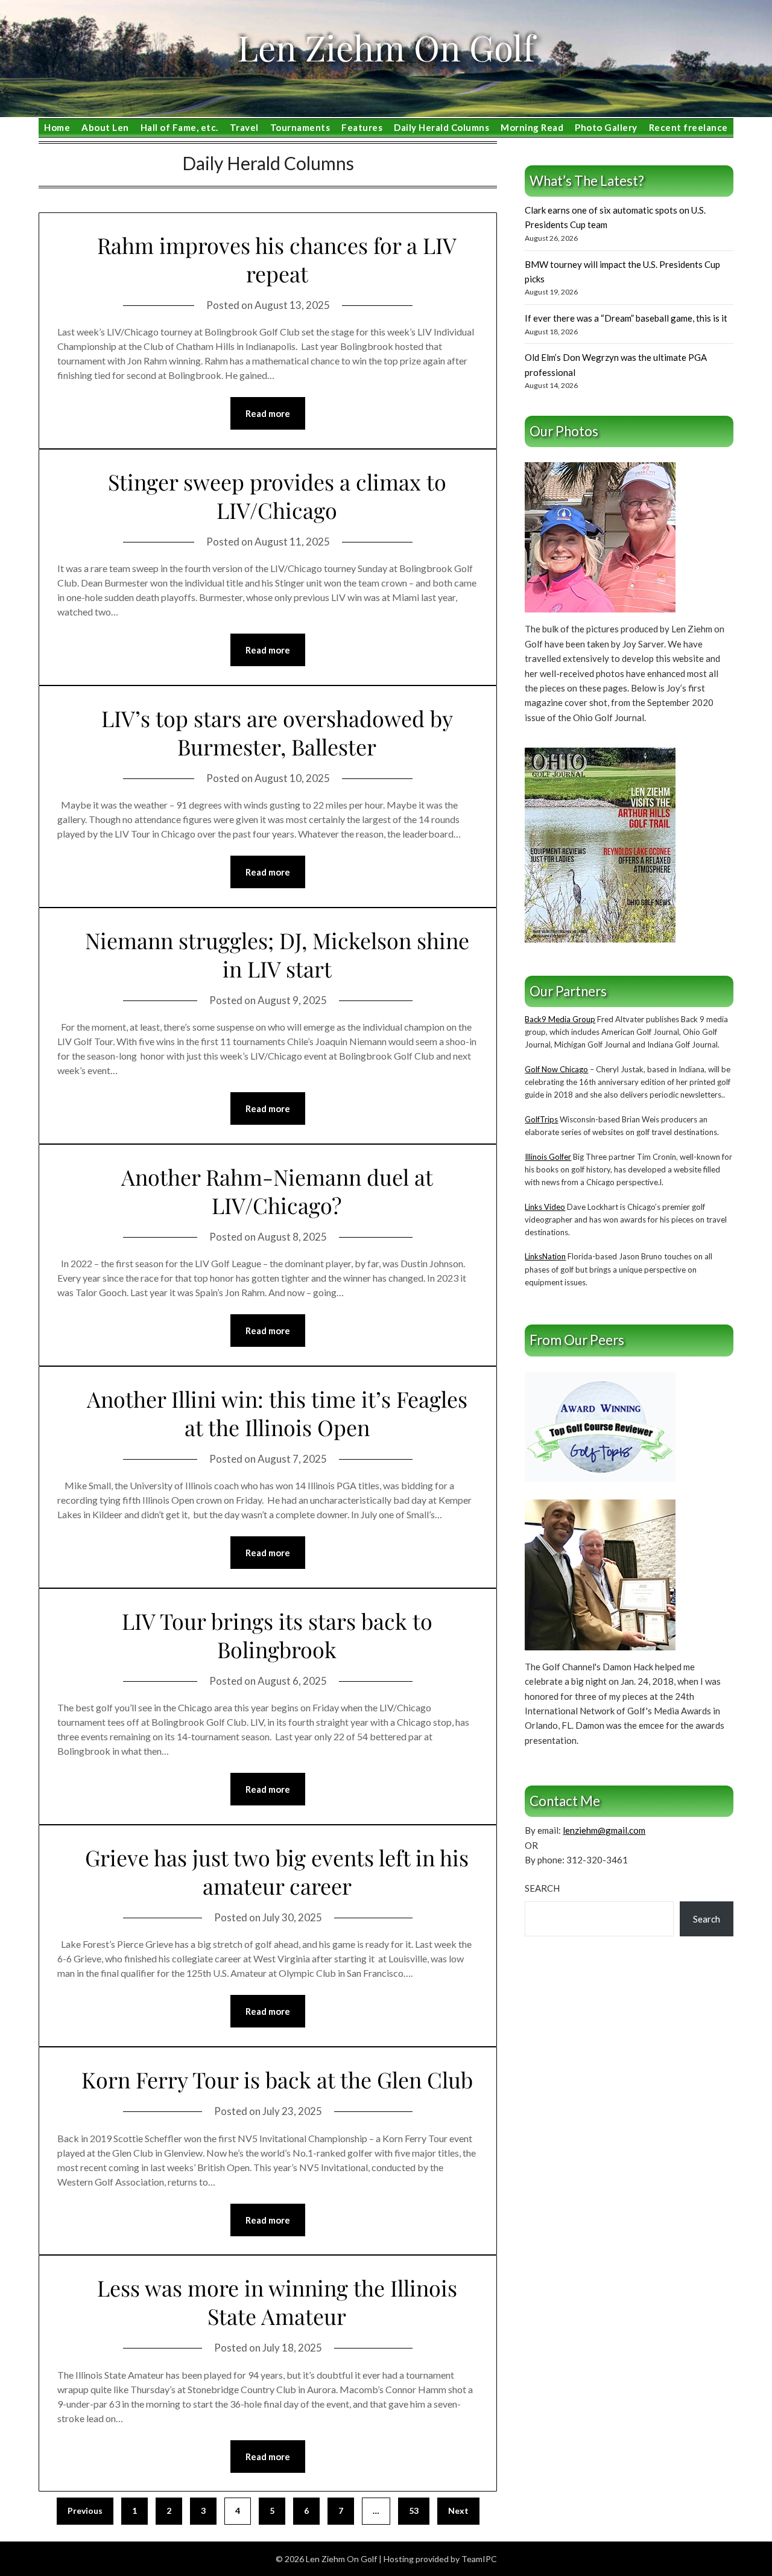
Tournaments (300, 127)
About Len (105, 127)
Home (57, 127)
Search (542, 1888)
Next (458, 2511)
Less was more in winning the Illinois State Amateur (277, 2302)
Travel (244, 127)
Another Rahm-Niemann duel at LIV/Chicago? (277, 1191)
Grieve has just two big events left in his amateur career (277, 1872)
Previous (85, 2511)
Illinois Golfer (548, 1157)
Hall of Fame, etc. (179, 127)
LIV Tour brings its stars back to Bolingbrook (277, 1635)
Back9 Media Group (560, 1019)
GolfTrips (541, 1119)
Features (362, 127)
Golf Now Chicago (556, 1069)
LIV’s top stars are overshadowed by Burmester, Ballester (277, 732)
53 (414, 2511)
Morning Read (532, 127)
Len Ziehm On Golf (386, 47)
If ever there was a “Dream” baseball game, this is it (626, 318)
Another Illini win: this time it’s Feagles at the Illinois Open (277, 1413)
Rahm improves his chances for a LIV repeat (277, 259)
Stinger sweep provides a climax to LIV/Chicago (277, 496)
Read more (268, 413)
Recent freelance (688, 127)
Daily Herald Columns (441, 127)
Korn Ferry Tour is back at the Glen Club (277, 2079)
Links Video (545, 1207)
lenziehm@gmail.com (604, 1830)
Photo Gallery (606, 127)
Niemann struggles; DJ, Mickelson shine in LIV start (277, 954)
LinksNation (545, 1256)
